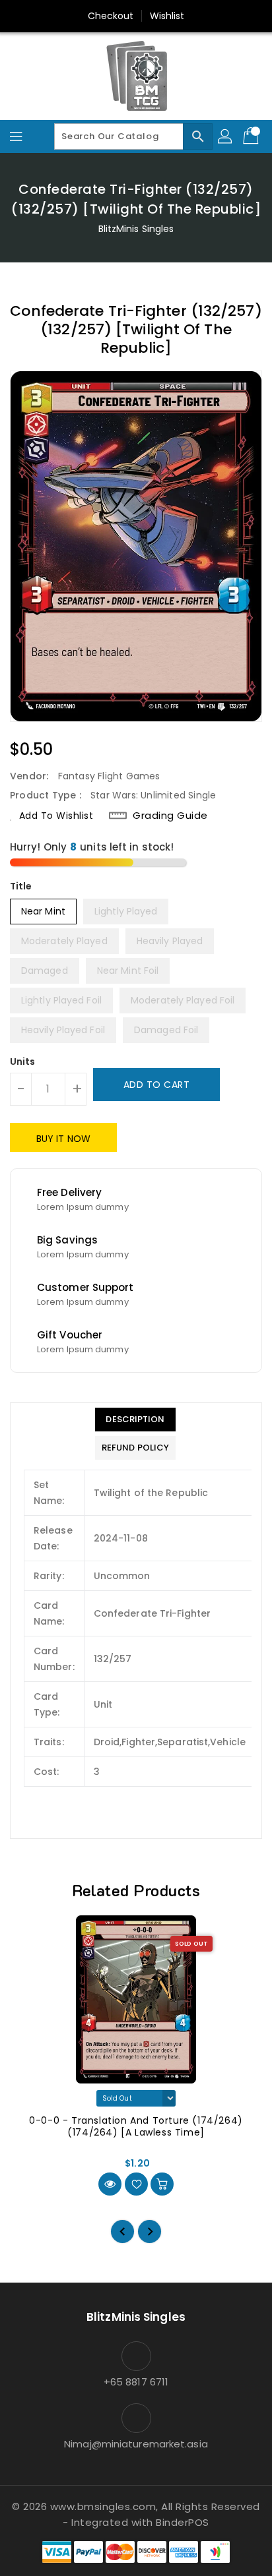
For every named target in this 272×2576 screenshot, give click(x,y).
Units (23, 1062)
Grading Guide (170, 816)
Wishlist (167, 16)
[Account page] (226, 136)
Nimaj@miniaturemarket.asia (136, 2444)
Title (21, 886)
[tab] (135, 1420)
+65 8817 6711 (136, 2382)
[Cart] (252, 136)
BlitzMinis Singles (136, 229)
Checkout (111, 16)
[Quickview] (110, 2184)
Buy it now (63, 1139)
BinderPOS (183, 2522)
